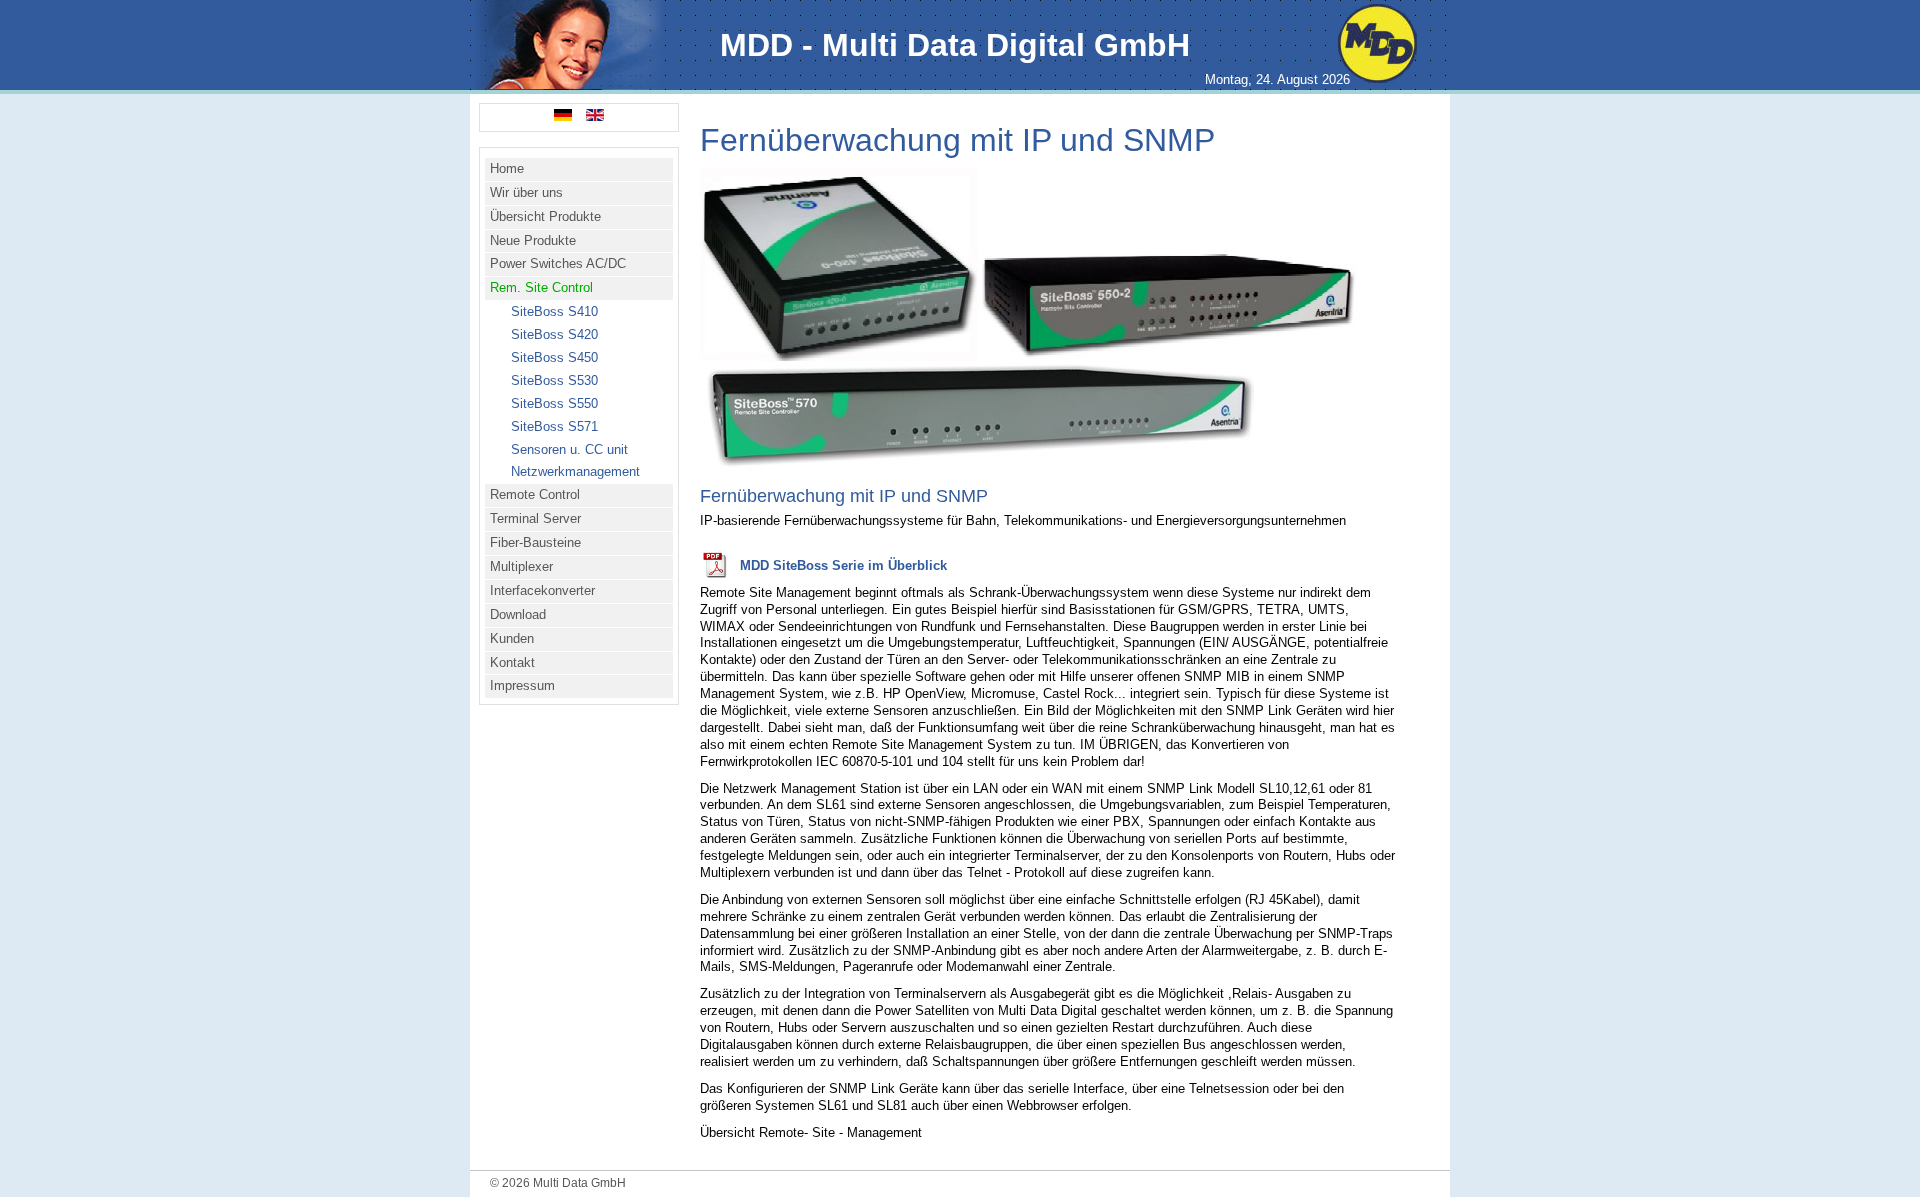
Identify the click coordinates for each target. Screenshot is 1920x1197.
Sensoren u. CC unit (569, 449)
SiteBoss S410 (554, 311)
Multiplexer (521, 566)
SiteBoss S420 (554, 334)
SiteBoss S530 (554, 380)
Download (518, 614)
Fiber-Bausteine (535, 542)
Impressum (522, 685)
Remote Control (535, 494)
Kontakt (512, 662)
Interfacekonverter (542, 590)
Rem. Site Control (541, 287)
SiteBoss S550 (554, 403)
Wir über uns (526, 192)
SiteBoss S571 (554, 426)
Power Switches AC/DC (558, 263)
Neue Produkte (533, 240)
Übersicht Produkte (545, 216)
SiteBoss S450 (554, 357)
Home (507, 168)
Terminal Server (535, 518)
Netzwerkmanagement (575, 471)
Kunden (512, 638)
